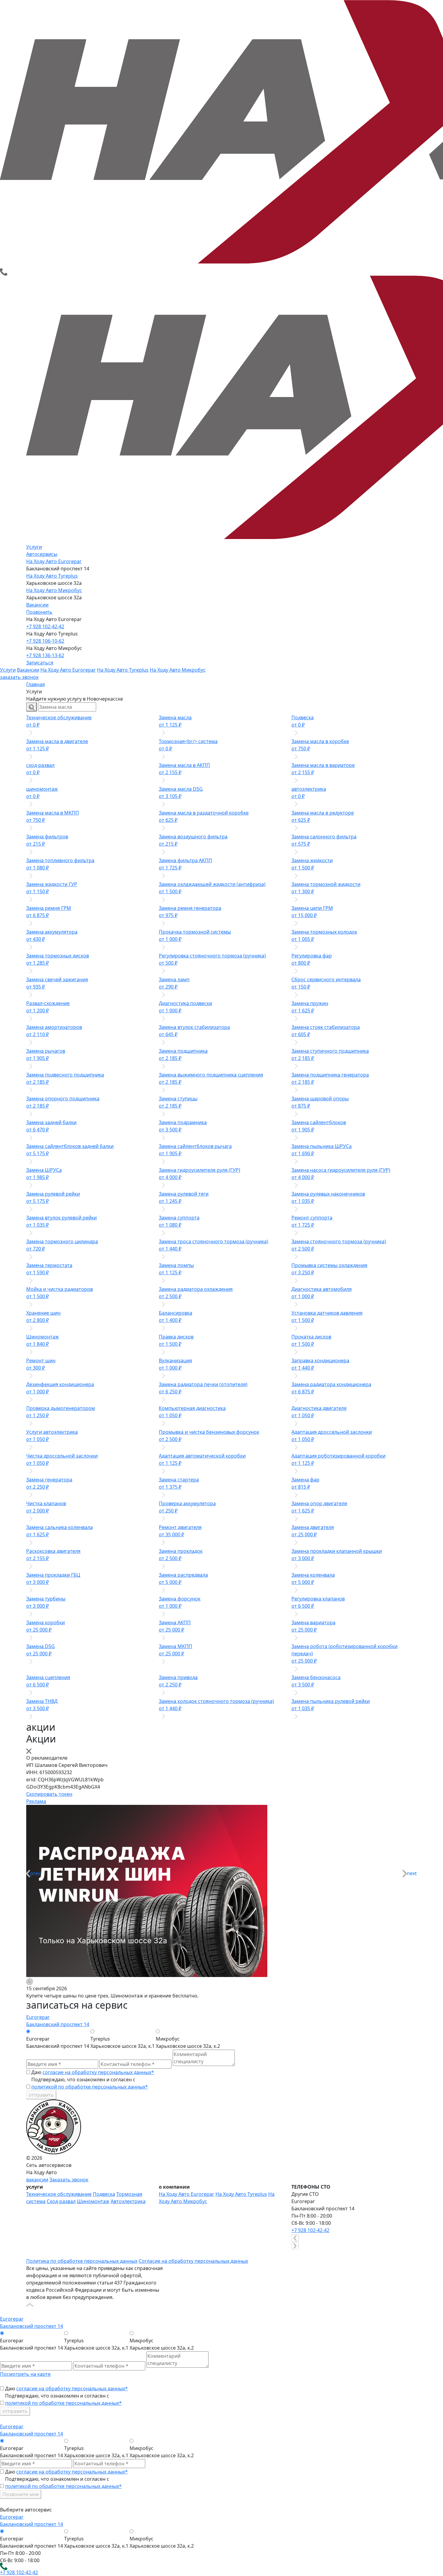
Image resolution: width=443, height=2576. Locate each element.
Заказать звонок (69, 2180)
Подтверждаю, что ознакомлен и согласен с (90, 2083)
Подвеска (104, 2194)
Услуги (34, 547)
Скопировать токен (49, 1794)
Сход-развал (61, 2201)
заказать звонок (19, 677)
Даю (93, 2072)
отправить (41, 2095)
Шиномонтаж (93, 2201)
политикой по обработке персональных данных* (90, 2087)
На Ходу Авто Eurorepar (54, 561)
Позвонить (39, 612)
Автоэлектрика (128, 2201)
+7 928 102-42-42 (45, 626)
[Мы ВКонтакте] (30, 2253)
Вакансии (37, 605)
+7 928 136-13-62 (45, 655)
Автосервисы (42, 554)
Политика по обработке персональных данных (82, 2261)
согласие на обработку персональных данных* (98, 2072)
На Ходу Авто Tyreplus (52, 576)
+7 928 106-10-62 (45, 641)
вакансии (37, 2180)
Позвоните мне (21, 2494)
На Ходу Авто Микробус (54, 590)
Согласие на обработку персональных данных (193, 2261)
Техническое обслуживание (59, 2194)
